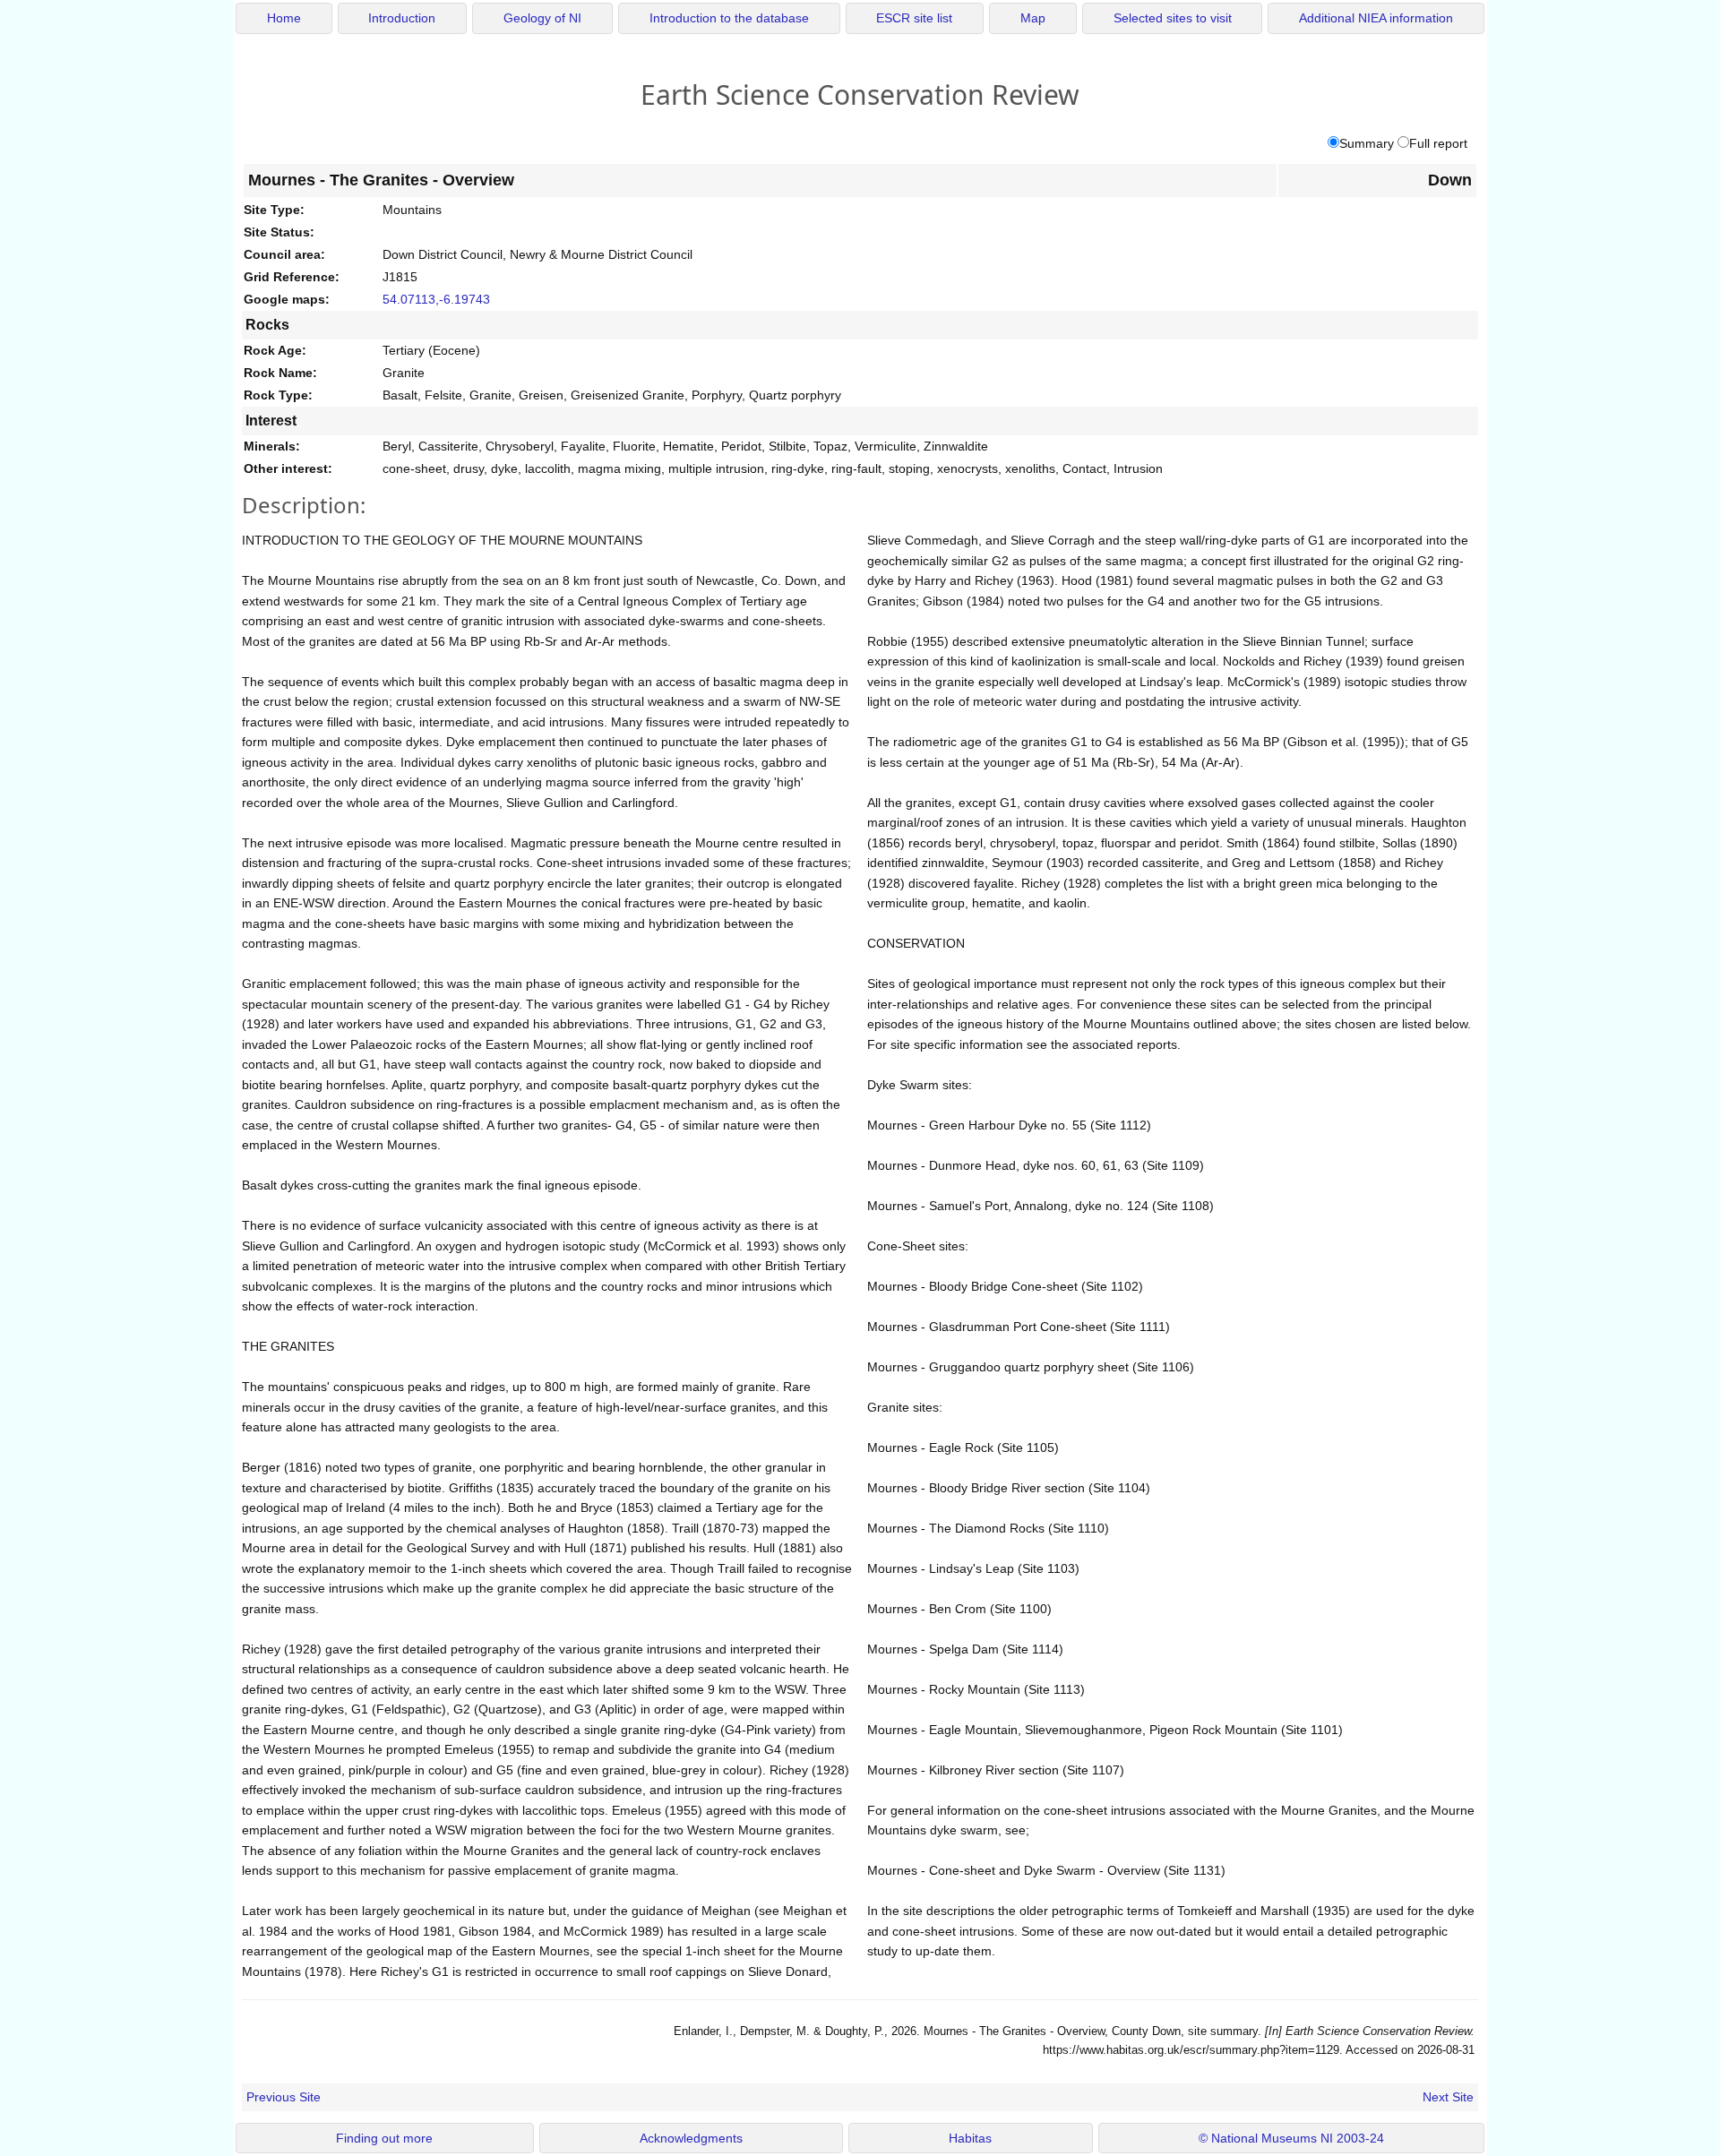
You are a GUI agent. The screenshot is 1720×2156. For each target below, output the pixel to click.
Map (1033, 18)
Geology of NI (542, 18)
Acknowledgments (691, 2139)
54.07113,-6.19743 (436, 299)
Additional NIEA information (1376, 18)
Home (284, 18)
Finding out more (384, 2139)
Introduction (402, 18)
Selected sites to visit (1173, 18)
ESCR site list (914, 18)
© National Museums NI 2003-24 (1291, 2139)
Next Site (1448, 2097)
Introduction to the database (729, 18)
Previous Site (284, 2097)
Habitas (970, 2139)
